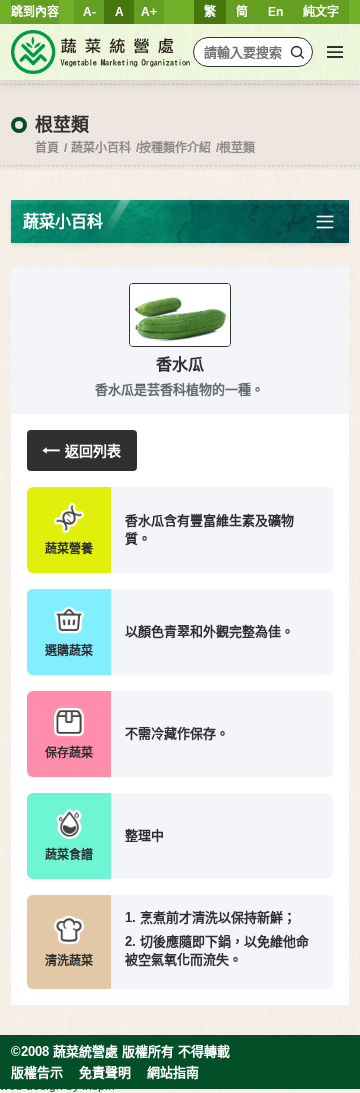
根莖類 (237, 148)
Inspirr (99, 1086)
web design (31, 1086)
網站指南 (173, 1072)
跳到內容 (35, 12)
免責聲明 (105, 1072)
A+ (149, 12)
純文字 (321, 12)
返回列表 (93, 451)
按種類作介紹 (175, 148)
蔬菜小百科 (101, 148)
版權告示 (37, 1072)
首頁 (47, 148)
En (275, 12)
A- (89, 12)
